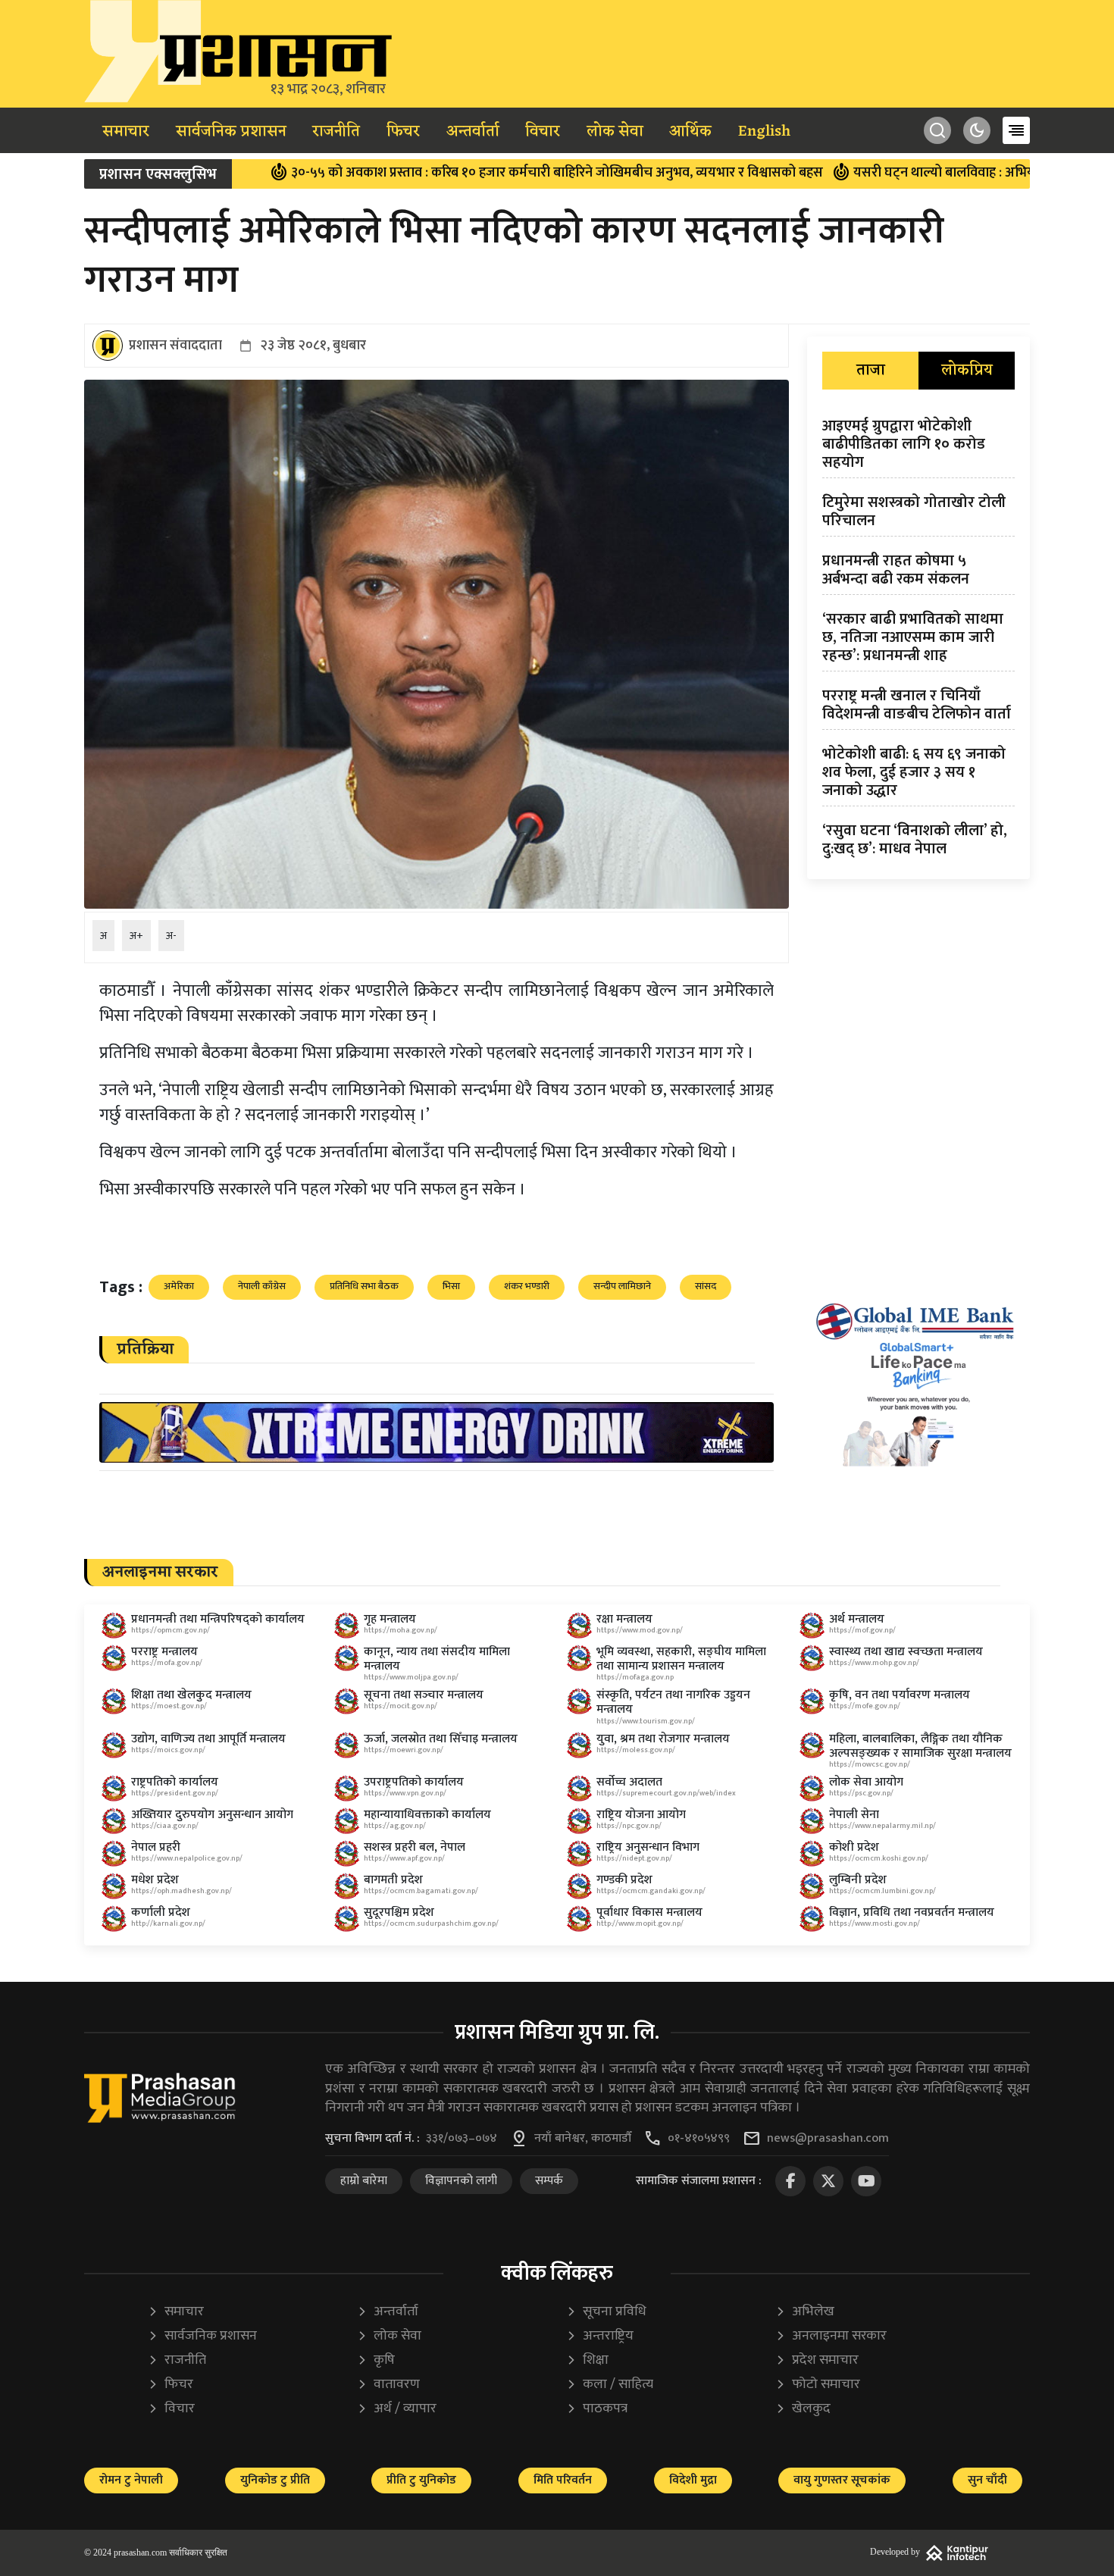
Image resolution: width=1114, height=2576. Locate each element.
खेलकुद (803, 2409)
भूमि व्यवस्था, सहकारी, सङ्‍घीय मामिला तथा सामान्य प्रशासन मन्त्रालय (681, 1659)
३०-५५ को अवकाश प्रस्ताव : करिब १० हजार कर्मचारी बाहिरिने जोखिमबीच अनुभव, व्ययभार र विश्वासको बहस (460, 173)
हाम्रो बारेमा (364, 2181)
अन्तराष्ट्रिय (600, 2336)
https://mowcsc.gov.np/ (870, 1764)
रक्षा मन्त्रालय (624, 1619)
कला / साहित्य (610, 2385)
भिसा (451, 1286)
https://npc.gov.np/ (629, 1826)
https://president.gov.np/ (175, 1793)
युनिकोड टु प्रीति (275, 2480)
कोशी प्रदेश (854, 1847)
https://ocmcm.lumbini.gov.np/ (882, 1891)
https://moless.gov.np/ (636, 1750)
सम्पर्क (549, 2181)
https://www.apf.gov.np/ (404, 1858)
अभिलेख (805, 2312)
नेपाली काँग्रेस (262, 1286)
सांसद (706, 1286)
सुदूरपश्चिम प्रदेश (399, 1912)
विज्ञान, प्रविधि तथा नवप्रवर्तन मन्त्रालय (912, 1912)
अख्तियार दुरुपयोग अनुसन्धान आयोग (212, 1815)
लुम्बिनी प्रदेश (858, 1880)
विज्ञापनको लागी (461, 2181)
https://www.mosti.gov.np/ (875, 1923)
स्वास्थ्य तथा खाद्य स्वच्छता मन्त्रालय (906, 1652)
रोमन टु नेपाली (131, 2480)
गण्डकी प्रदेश (624, 1880)
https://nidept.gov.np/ (634, 1858)
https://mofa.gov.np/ (167, 1663)
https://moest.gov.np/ (169, 1706)
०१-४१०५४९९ (699, 2139)
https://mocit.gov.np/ (401, 1706)
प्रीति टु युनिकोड (421, 2480)
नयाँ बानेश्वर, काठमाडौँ (583, 2139)
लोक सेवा (615, 132)
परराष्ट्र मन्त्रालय (164, 1652)
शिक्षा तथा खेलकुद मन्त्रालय (191, 1695)
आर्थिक (690, 132)
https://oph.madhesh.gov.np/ (181, 1891)
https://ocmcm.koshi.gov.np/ (879, 1858)
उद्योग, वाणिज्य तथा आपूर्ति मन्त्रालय (208, 1739)
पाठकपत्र (597, 2409)
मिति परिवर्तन (563, 2480)
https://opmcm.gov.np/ (171, 1630)
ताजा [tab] (871, 371)
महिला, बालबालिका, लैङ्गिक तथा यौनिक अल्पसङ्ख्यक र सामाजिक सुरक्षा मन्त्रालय (920, 1746)
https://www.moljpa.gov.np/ (411, 1677)
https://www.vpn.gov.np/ (405, 1793)
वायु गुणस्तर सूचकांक (842, 2480)
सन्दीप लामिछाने (622, 1286)
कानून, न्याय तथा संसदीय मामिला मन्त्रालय (437, 1659)
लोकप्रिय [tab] (967, 371)
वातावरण (388, 2385)
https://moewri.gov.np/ (404, 1750)
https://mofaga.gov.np (635, 1677)
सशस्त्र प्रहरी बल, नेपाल (415, 1847)
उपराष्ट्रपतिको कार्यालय (414, 1782)
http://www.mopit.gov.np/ (640, 1923)
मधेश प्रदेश (155, 1880)
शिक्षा (587, 2360)
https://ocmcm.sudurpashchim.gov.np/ (431, 1923)
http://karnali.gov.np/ (168, 1923)
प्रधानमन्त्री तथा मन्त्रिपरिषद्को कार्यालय (218, 1619)
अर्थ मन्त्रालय (857, 1619)
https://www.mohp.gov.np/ (874, 1663)
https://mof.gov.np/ (862, 1630)
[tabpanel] (918, 640)
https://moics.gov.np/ (168, 1750)
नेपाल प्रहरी (156, 1847)
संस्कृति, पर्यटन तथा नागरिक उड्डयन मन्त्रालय (673, 1702)
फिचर (403, 132)
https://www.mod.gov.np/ (640, 1630)
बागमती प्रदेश (393, 1880)
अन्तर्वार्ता (473, 132)
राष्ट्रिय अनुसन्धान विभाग (648, 1847)
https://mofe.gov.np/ (865, 1706)
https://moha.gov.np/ (401, 1630)
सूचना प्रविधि (606, 2312)
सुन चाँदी (987, 2480)
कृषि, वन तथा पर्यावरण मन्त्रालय (900, 1695)
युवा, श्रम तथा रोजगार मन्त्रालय (663, 1739)
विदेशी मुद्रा (693, 2480)
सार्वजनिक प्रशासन (231, 132)
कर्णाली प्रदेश (161, 1912)
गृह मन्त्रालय (390, 1619)
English (764, 132)
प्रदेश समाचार (817, 2360)
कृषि (376, 2360)
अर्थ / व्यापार (397, 2409)
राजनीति (336, 132)
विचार (543, 132)
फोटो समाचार (818, 2385)
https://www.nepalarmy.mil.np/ (882, 1826)
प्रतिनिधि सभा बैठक (364, 1286)
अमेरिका (179, 1286)
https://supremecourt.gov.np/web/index (666, 1793)
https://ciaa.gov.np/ (165, 1826)
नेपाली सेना (854, 1815)
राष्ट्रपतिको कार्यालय (175, 1782)
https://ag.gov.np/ (395, 1826)
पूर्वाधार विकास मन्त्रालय (649, 1912)
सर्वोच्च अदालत (629, 1782)
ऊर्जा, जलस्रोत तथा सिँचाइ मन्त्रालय (441, 1739)
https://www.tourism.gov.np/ (646, 1721)
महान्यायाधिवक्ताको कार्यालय (427, 1815)
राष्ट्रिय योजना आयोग (641, 1815)
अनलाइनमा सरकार (831, 2336)
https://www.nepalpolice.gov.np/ (187, 1858)
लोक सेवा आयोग (866, 1782)
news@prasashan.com (828, 2139)
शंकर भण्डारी (527, 1286)
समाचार (126, 132)
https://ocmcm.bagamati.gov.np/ (421, 1891)
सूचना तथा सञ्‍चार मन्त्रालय (424, 1695)
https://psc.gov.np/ (861, 1793)
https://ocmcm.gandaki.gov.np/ (651, 1891)
